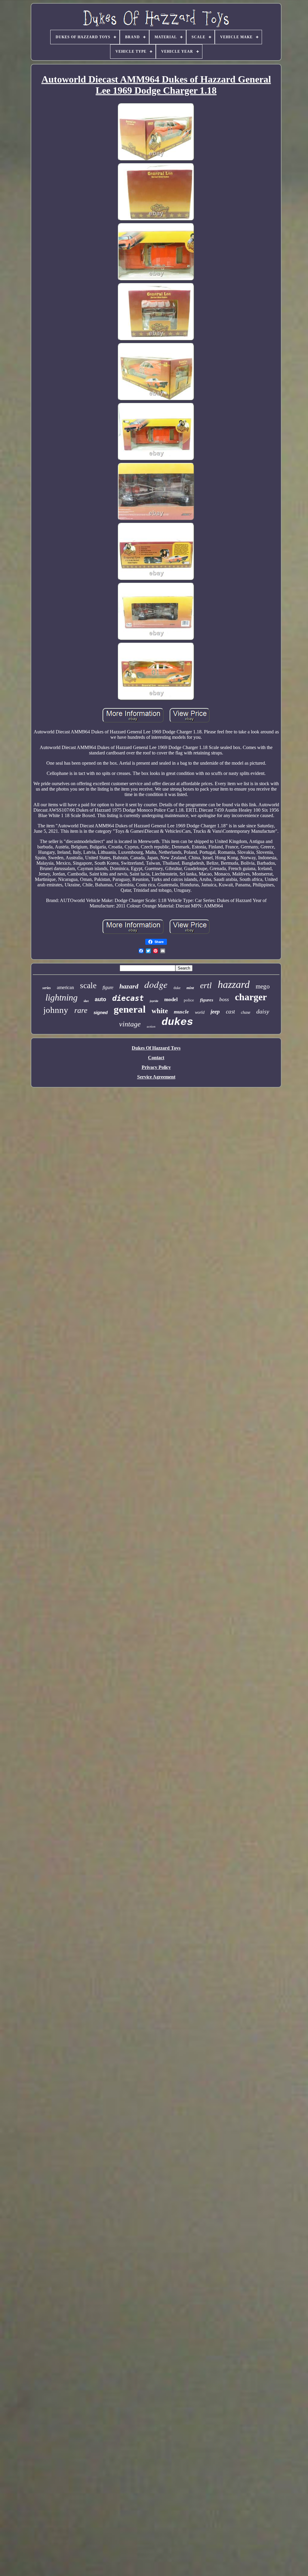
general (130, 1009)
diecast (128, 998)
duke (177, 988)
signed (101, 1012)
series (47, 988)
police (189, 1000)
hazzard (234, 984)
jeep (215, 1012)
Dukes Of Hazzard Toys (156, 1048)
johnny (56, 1010)
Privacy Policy (156, 1067)
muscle (181, 1012)
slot (86, 1001)
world (200, 1012)
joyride (154, 1001)
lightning (62, 997)
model (171, 999)
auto (100, 999)
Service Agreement (156, 1077)
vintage (130, 1024)
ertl (206, 985)
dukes (177, 1022)
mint (190, 988)
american (65, 987)
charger (251, 997)
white (160, 1011)
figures (207, 1000)
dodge (156, 984)
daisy (263, 1011)
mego (263, 986)
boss (224, 999)
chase (246, 1012)
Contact (156, 1058)
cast (230, 1012)
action (151, 1026)
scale (88, 985)
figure (108, 987)
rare (81, 1010)
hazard (129, 986)
